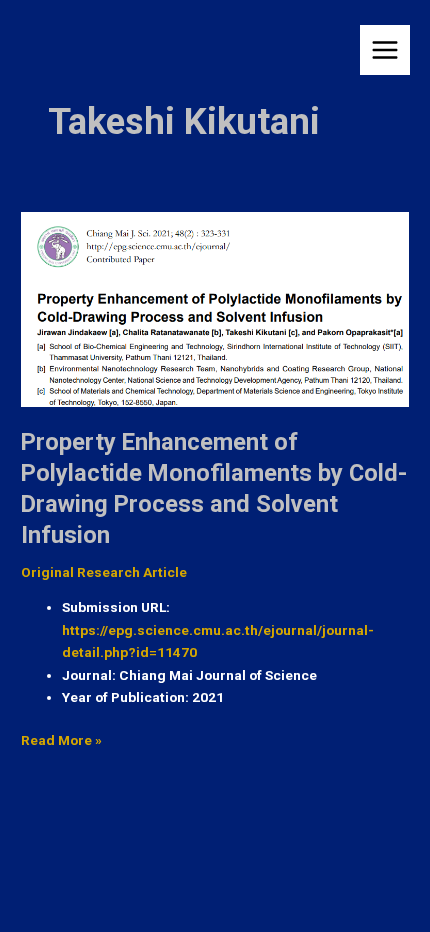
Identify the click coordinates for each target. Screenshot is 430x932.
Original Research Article (104, 572)
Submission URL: (116, 607)
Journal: (89, 675)
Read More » (61, 738)
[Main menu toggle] (385, 50)
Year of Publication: (125, 697)
